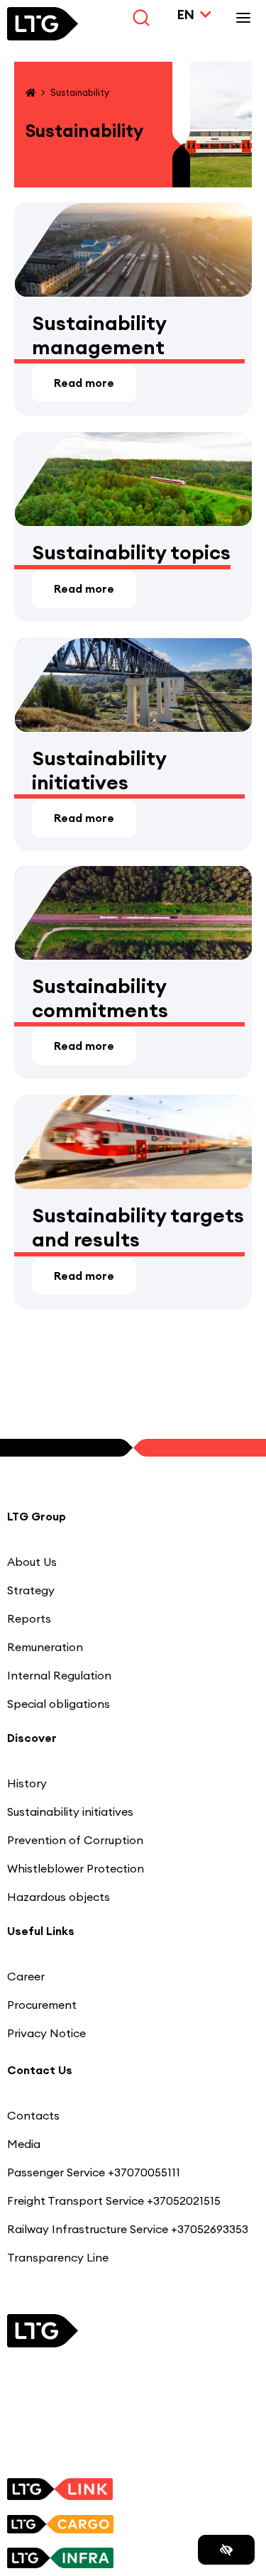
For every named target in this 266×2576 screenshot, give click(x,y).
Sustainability (80, 92)
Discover (32, 1738)
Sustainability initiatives (99, 771)
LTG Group (37, 1516)
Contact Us (40, 2070)
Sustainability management (99, 335)
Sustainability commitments (100, 998)
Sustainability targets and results (138, 1228)
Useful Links (41, 1931)
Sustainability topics (131, 553)
